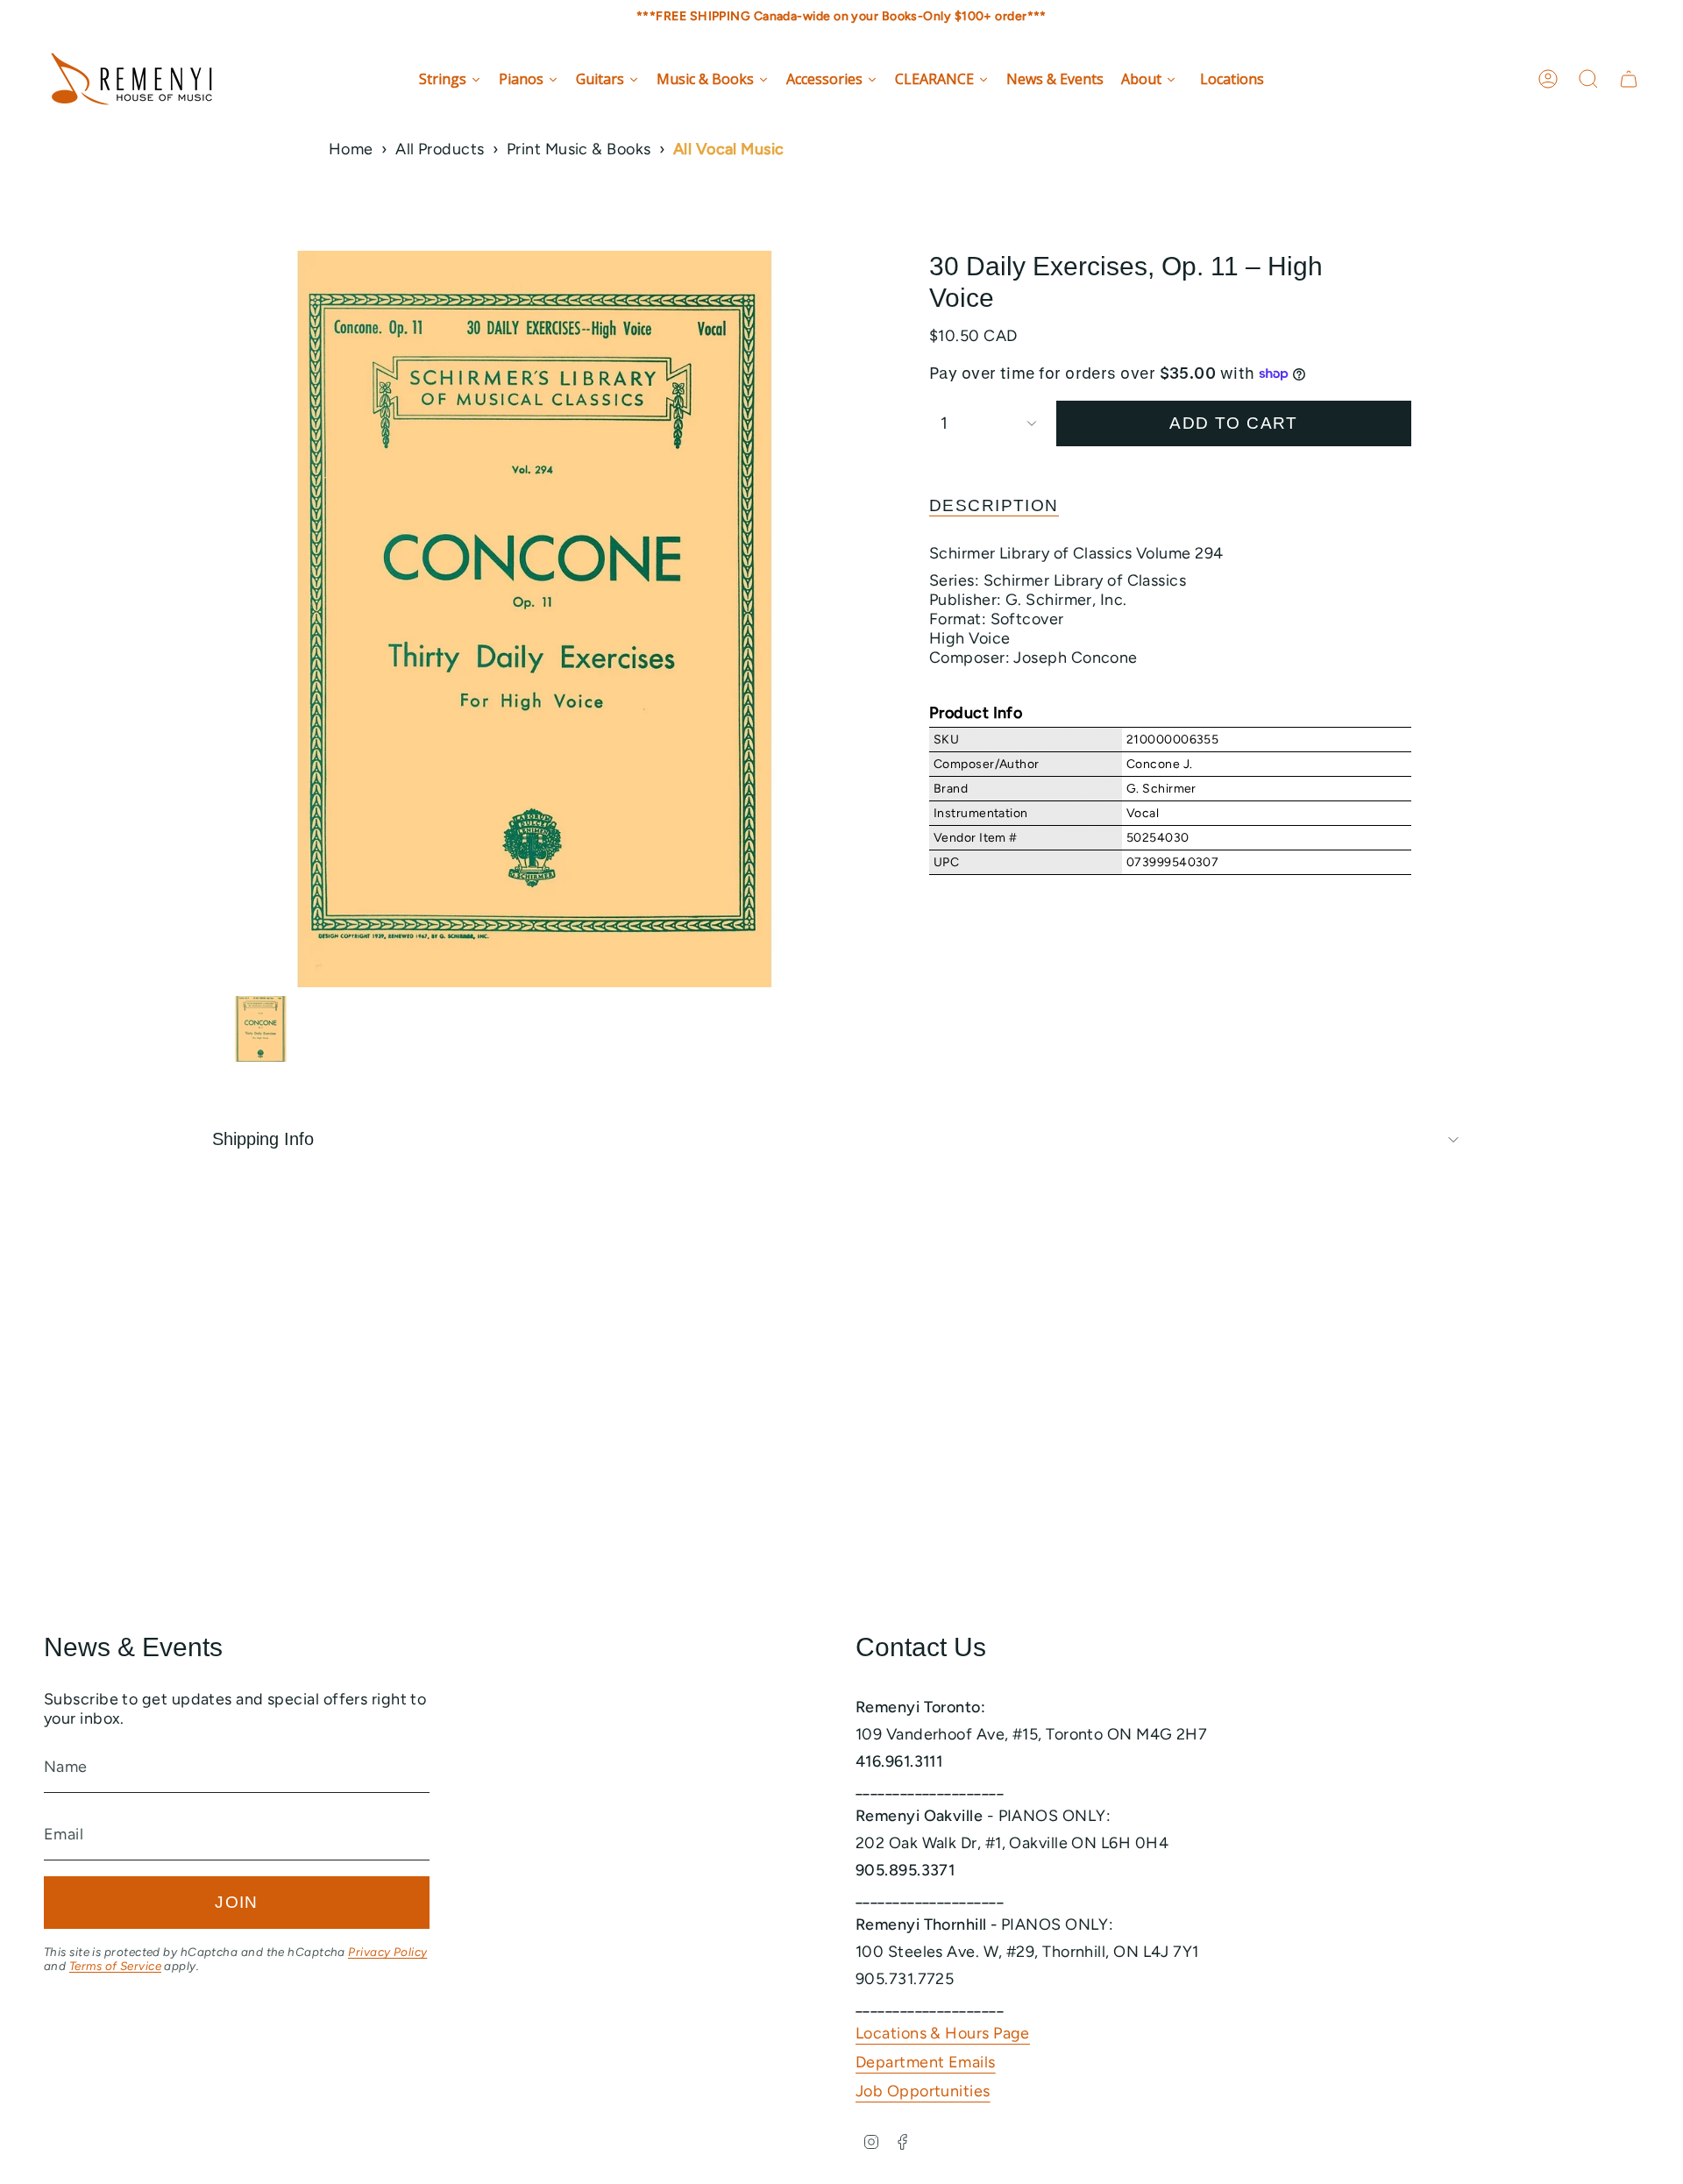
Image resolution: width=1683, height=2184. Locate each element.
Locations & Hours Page (943, 2033)
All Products (440, 149)
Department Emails (926, 2062)
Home (351, 149)
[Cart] (1629, 79)
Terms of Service (115, 1966)
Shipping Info (263, 1139)
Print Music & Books (579, 149)
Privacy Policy (387, 1952)
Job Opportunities (923, 2091)
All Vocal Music (729, 149)
